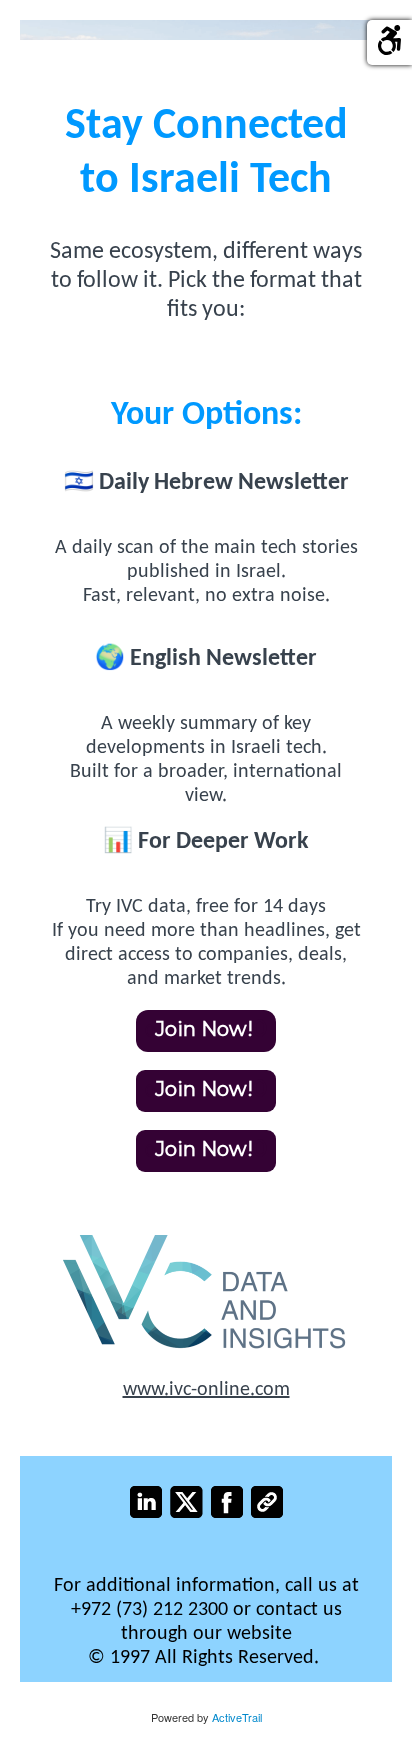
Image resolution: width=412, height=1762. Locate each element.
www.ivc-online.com (206, 1390)
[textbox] (206, 281)
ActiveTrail (237, 1717)
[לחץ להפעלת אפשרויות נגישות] (389, 42)
